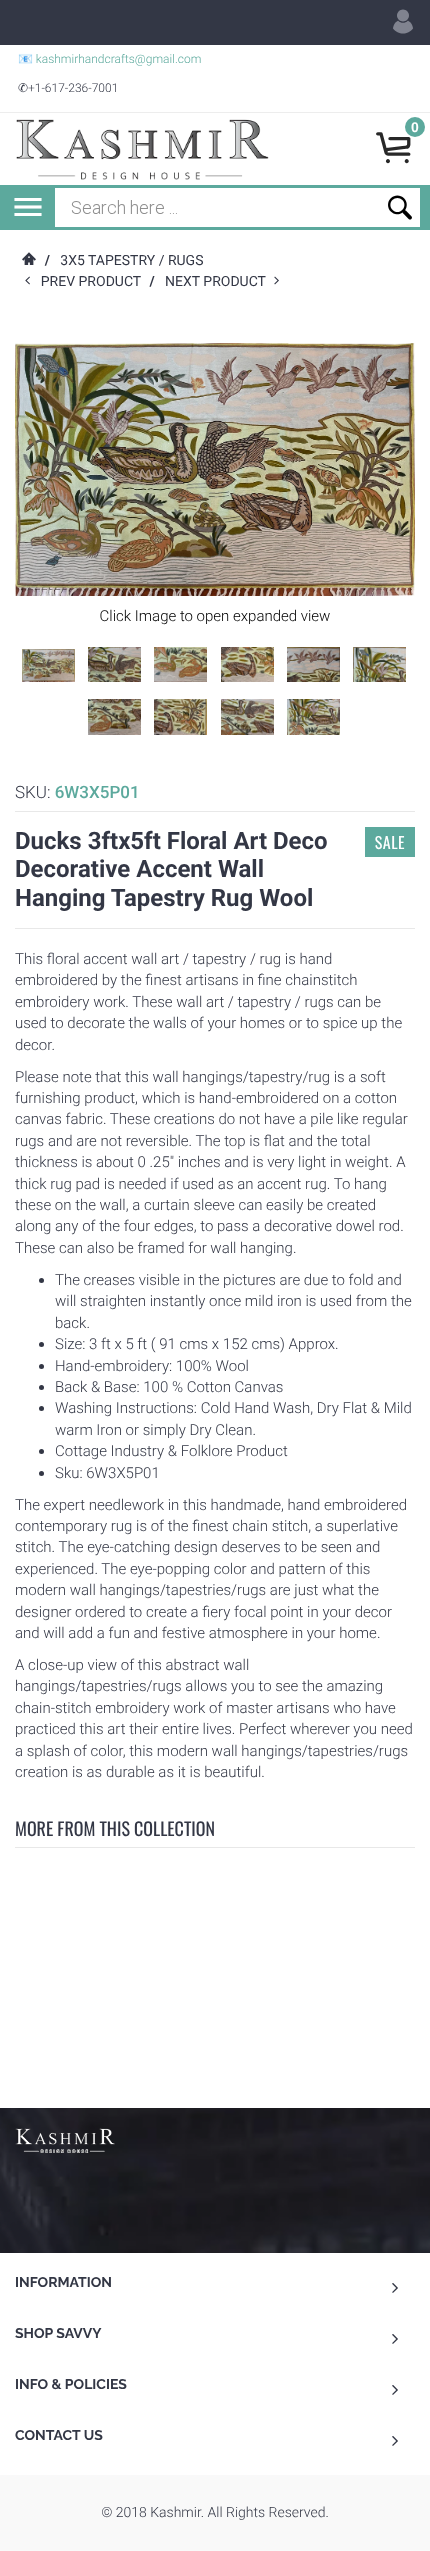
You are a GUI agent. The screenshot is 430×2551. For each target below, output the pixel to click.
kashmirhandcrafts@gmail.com (119, 59)
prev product (95, 282)
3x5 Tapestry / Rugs (131, 261)
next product (219, 282)
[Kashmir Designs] (65, 2139)
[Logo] (142, 149)
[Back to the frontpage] (28, 261)
